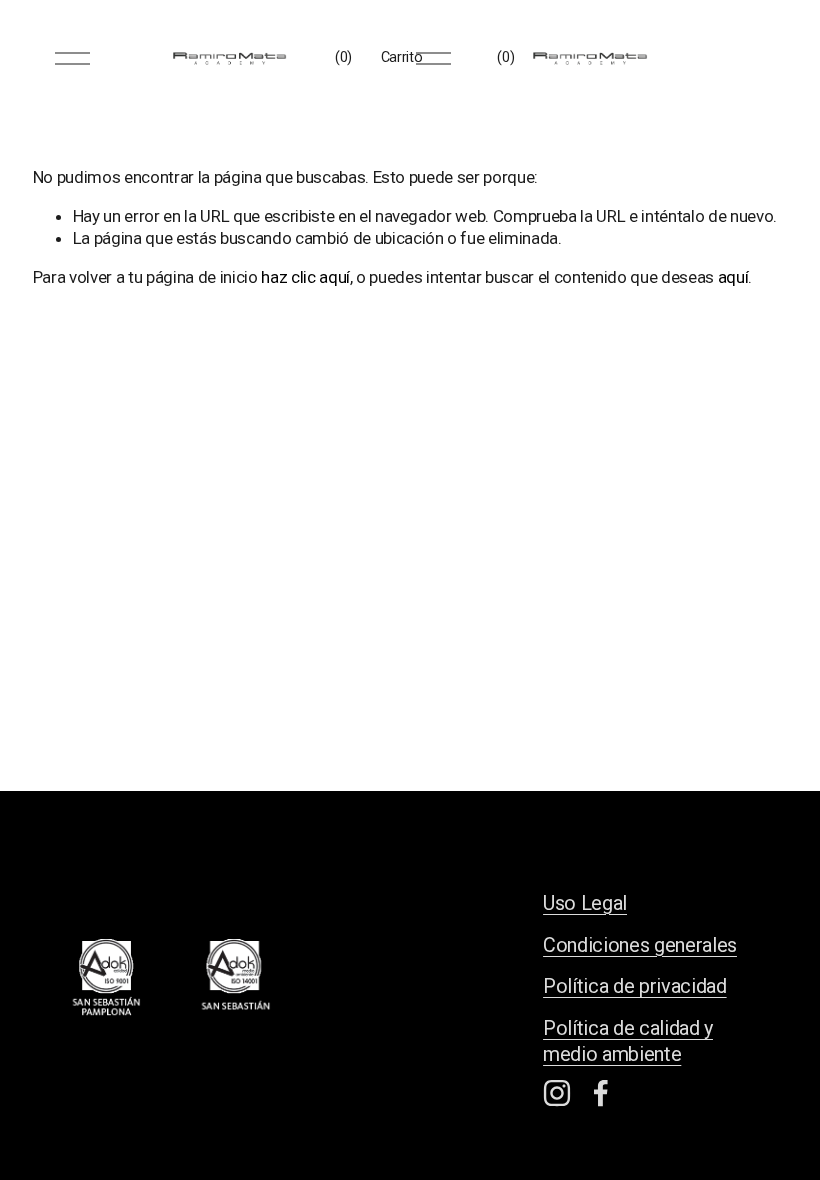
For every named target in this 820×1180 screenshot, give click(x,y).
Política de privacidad (635, 986)
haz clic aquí (305, 277)
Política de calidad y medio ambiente (628, 1041)
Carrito (402, 57)
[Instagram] (557, 1093)
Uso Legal (585, 903)
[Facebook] (601, 1093)
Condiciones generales (640, 945)
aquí (733, 277)
